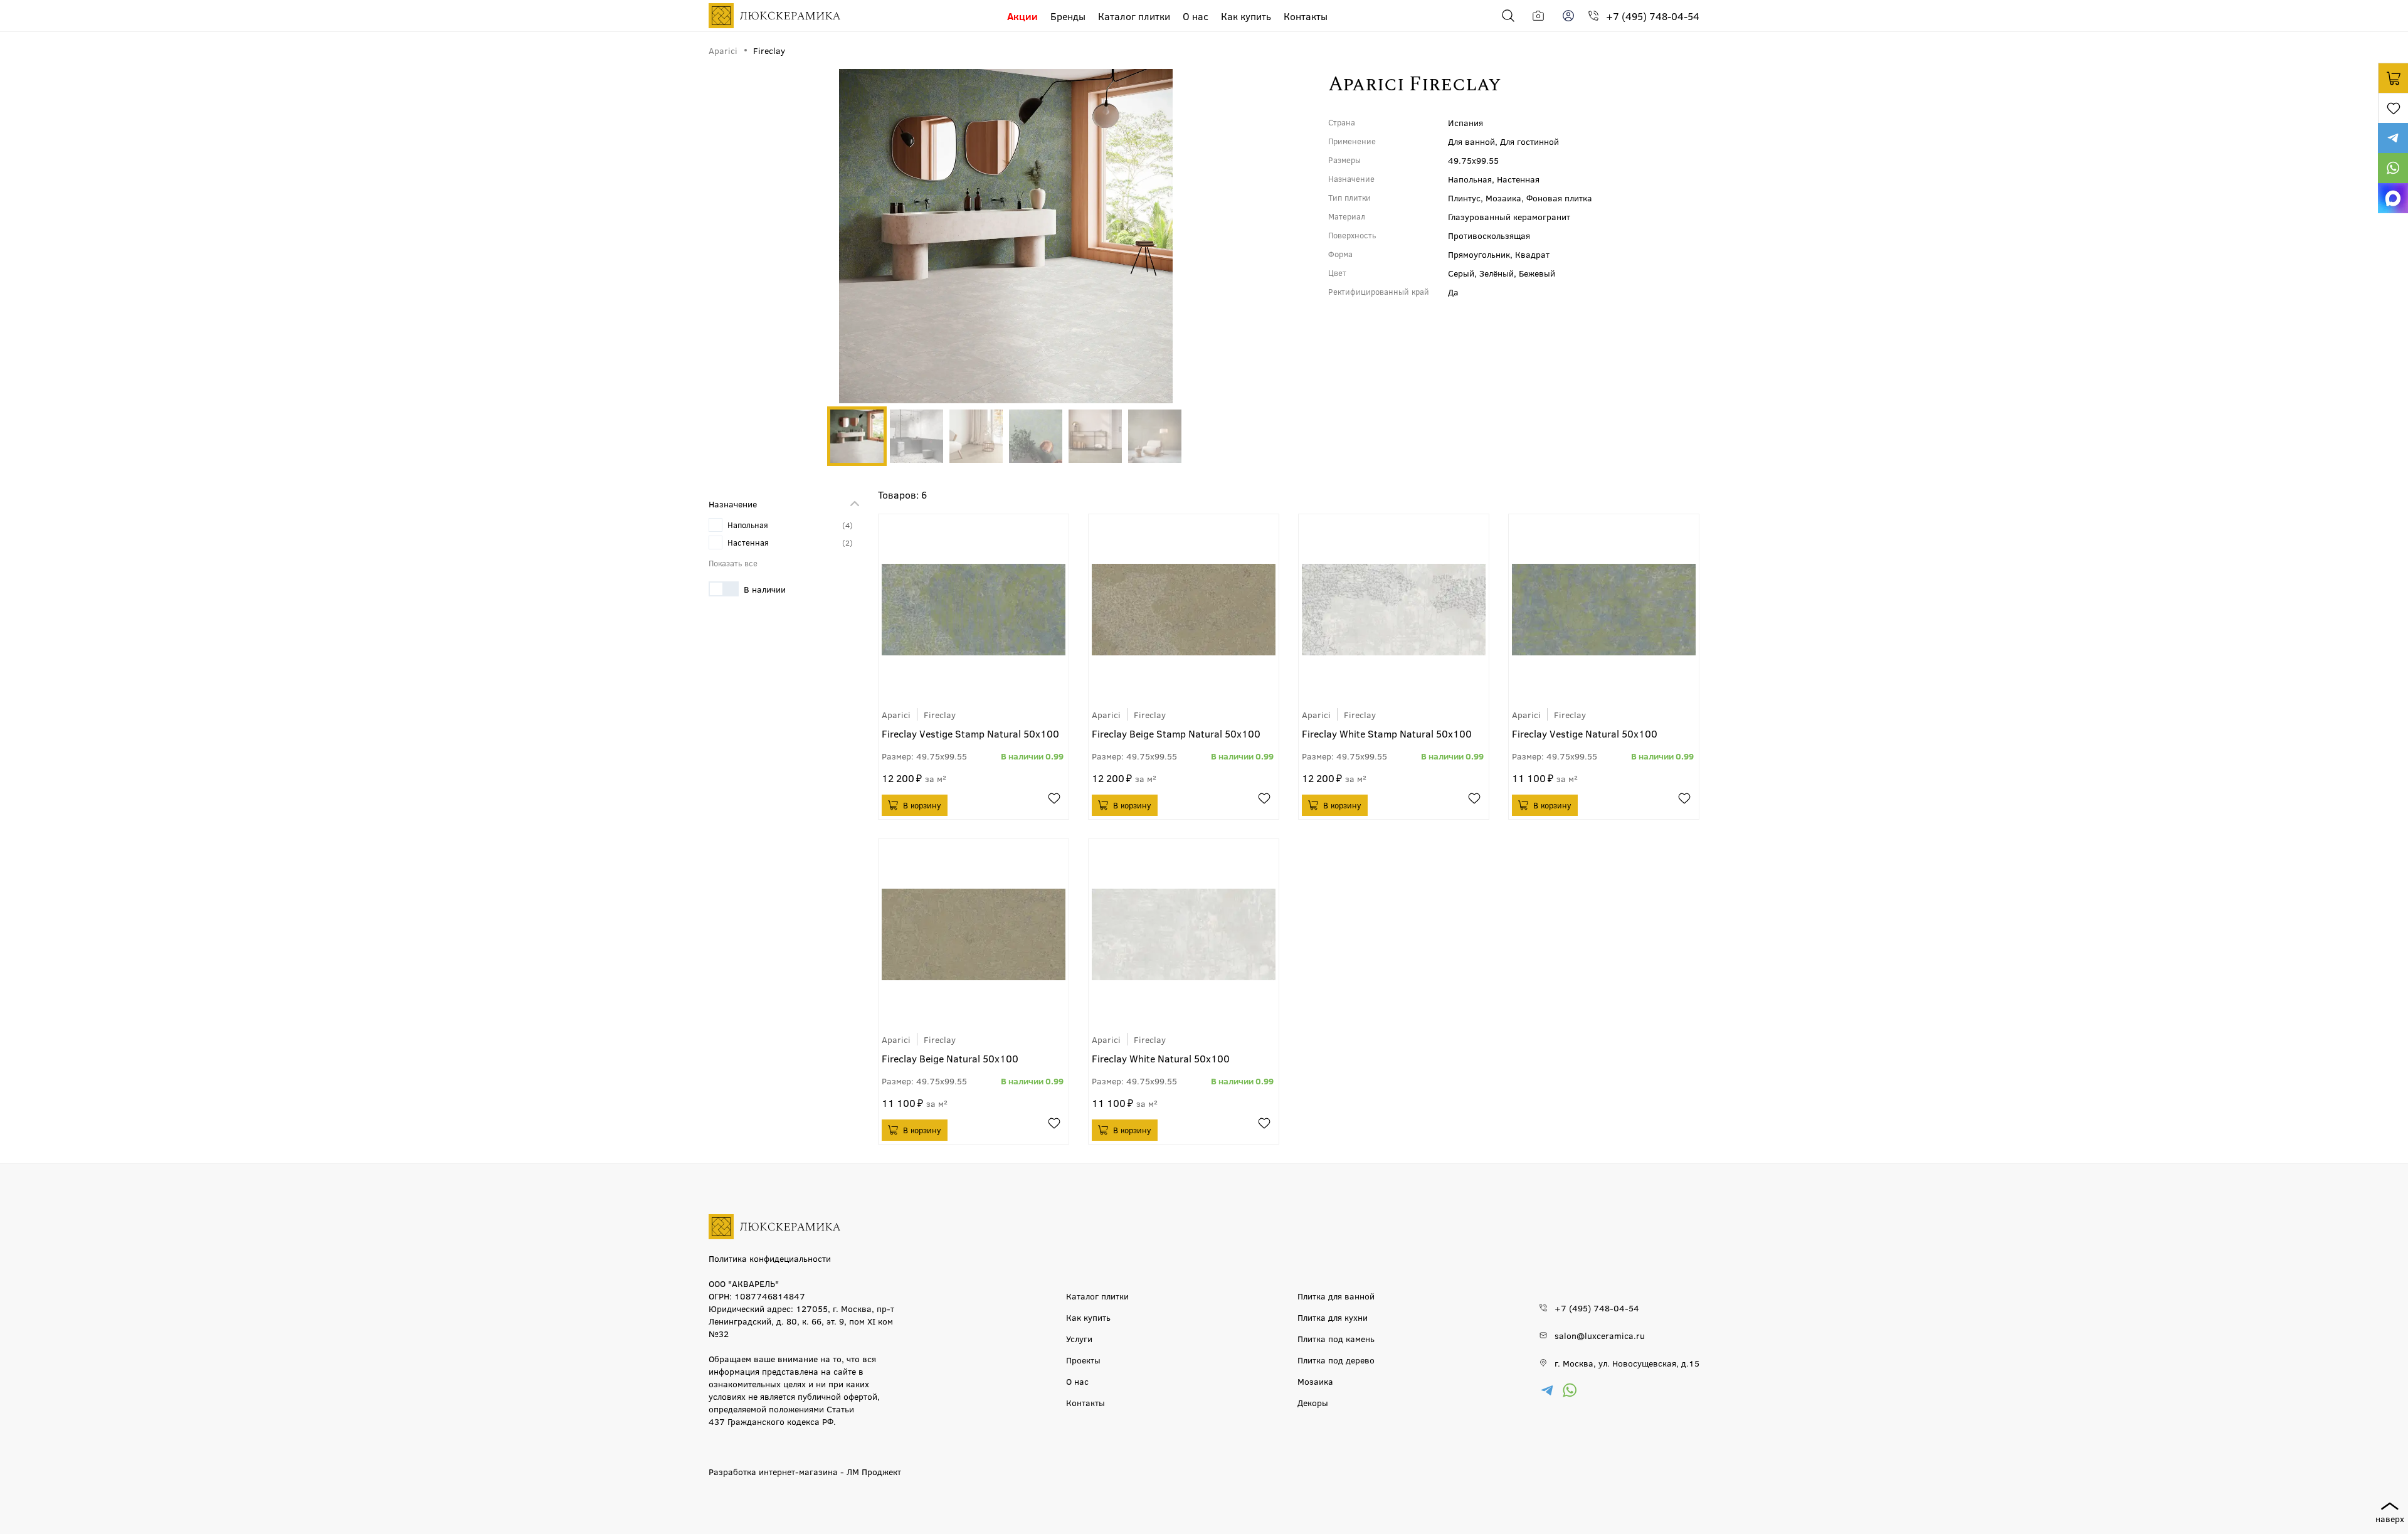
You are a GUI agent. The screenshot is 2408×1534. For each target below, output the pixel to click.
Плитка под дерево (1336, 1360)
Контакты (1306, 16)
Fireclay (940, 714)
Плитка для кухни (1333, 1317)
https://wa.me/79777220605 (2393, 168)
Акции (1022, 16)
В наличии (765, 589)
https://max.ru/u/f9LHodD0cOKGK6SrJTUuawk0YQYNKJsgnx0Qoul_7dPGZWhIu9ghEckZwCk (2393, 198)
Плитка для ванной (1336, 1296)
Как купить (1246, 16)
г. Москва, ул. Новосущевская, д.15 (1627, 1363)
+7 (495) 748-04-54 (1653, 16)
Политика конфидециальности (770, 1258)
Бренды (1068, 16)
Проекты (1083, 1360)
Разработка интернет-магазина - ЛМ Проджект (805, 1471)
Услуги (1079, 1338)
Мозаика (1315, 1381)
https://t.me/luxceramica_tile (2393, 138)
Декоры (1313, 1402)
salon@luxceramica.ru (1600, 1335)
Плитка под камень (1336, 1338)
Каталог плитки (1134, 16)
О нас (1196, 16)
